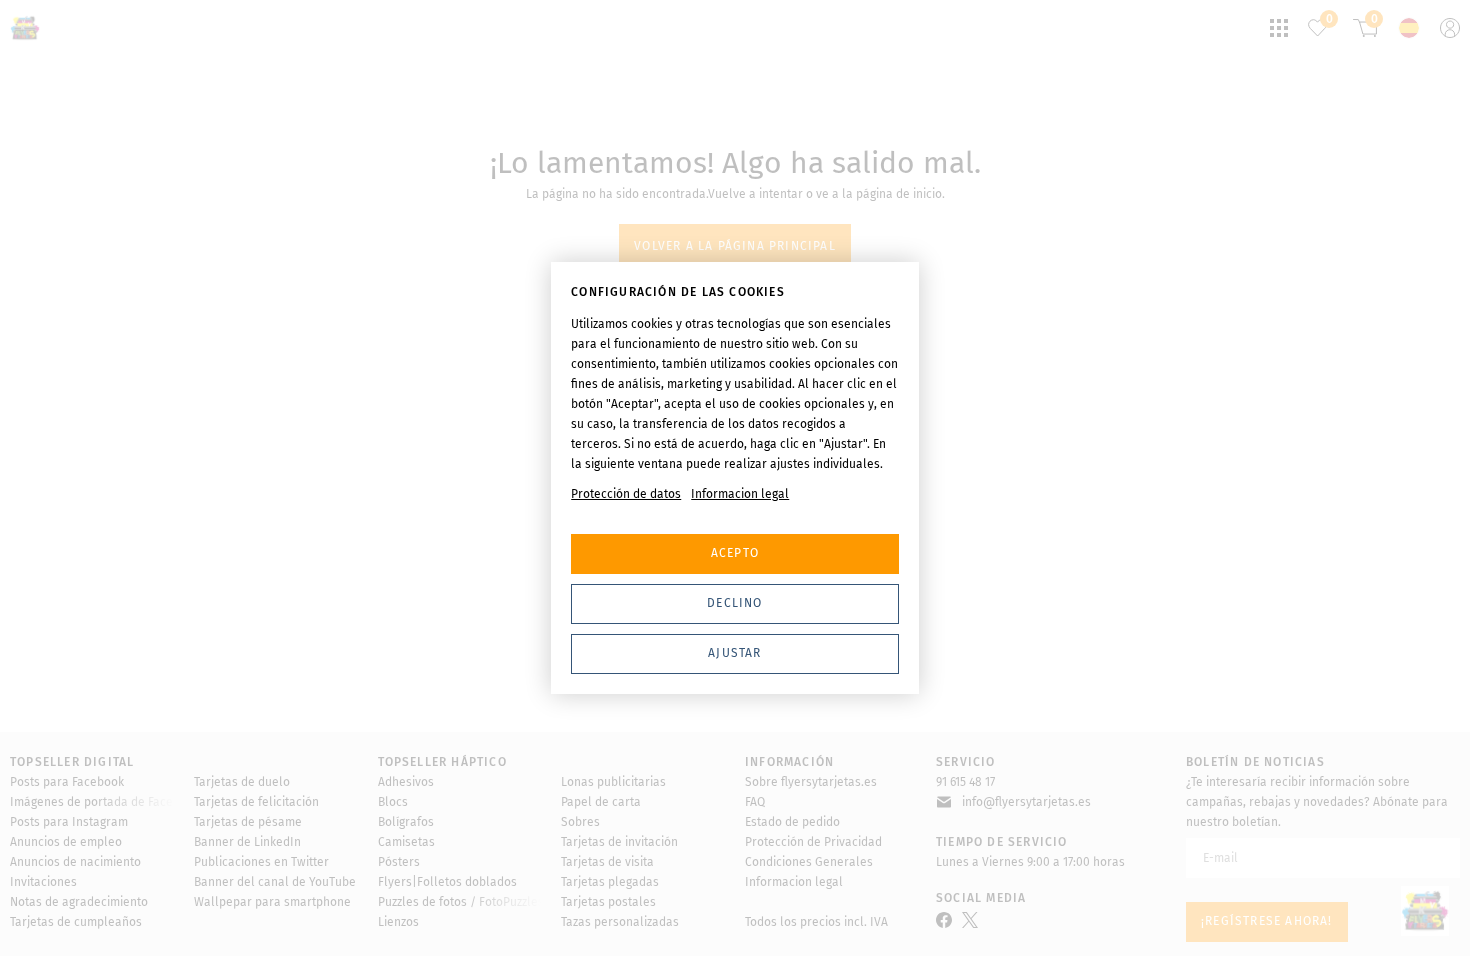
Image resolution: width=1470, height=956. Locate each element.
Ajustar (734, 653)
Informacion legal (740, 494)
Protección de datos (626, 494)
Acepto (735, 553)
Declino (734, 603)
